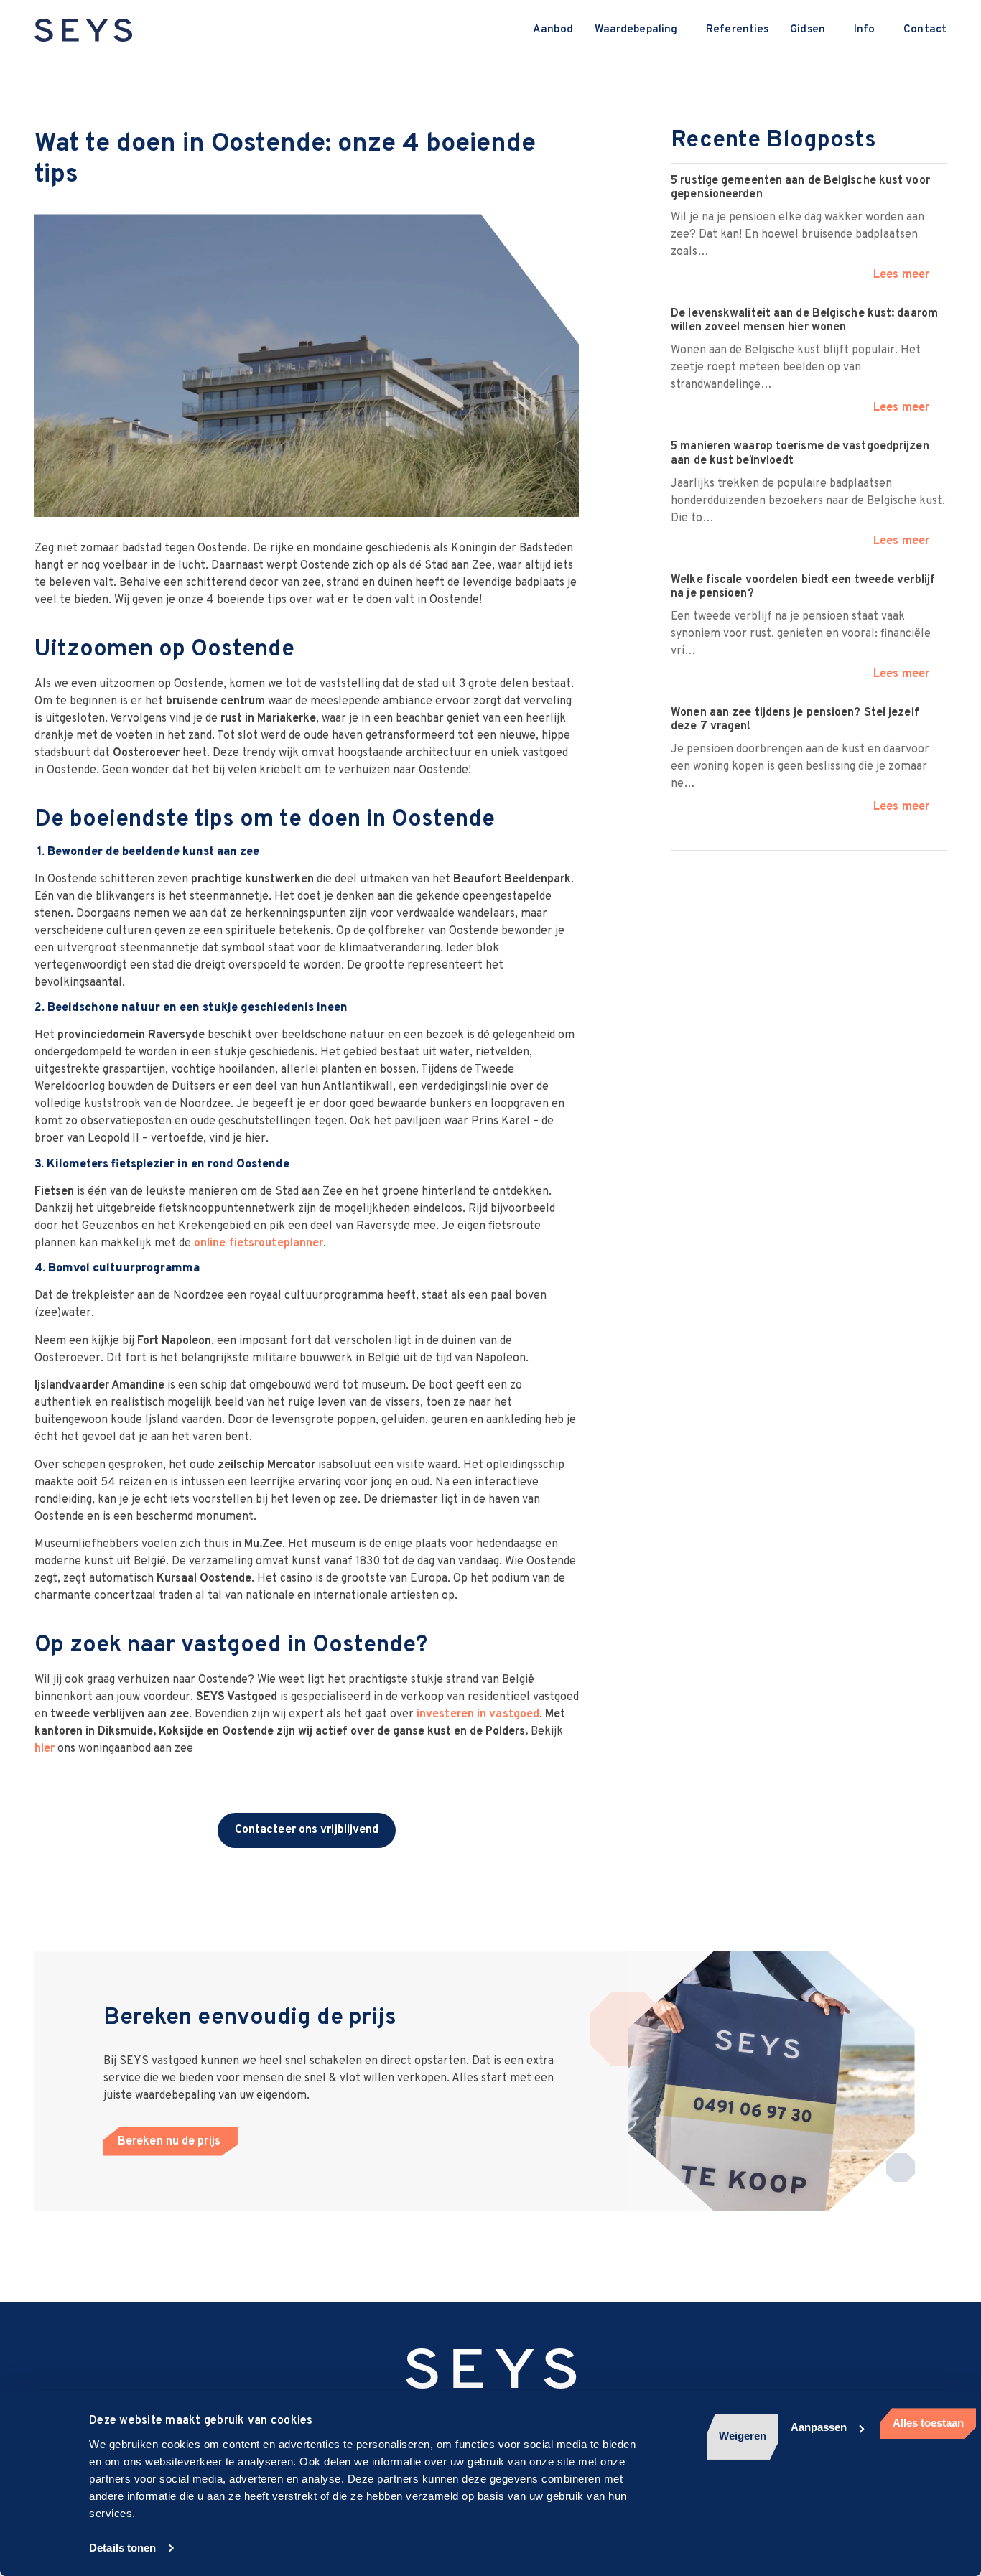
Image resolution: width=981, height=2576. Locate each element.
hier (45, 1749)
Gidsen (808, 30)
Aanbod (553, 30)
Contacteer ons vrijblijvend (307, 1830)
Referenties (737, 30)
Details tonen (122, 2548)
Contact (925, 30)
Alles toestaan (928, 2423)
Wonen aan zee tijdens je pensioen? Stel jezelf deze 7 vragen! (795, 720)
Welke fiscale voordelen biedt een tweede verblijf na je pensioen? (803, 587)
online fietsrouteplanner (259, 1243)
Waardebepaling (636, 30)
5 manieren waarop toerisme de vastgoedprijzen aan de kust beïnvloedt (800, 453)
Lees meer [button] (901, 275)
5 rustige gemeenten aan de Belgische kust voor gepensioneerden (800, 188)
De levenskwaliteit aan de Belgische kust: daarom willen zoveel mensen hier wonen (804, 321)
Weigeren (743, 2436)
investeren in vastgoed (478, 1714)
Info (864, 30)
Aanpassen (819, 2427)
